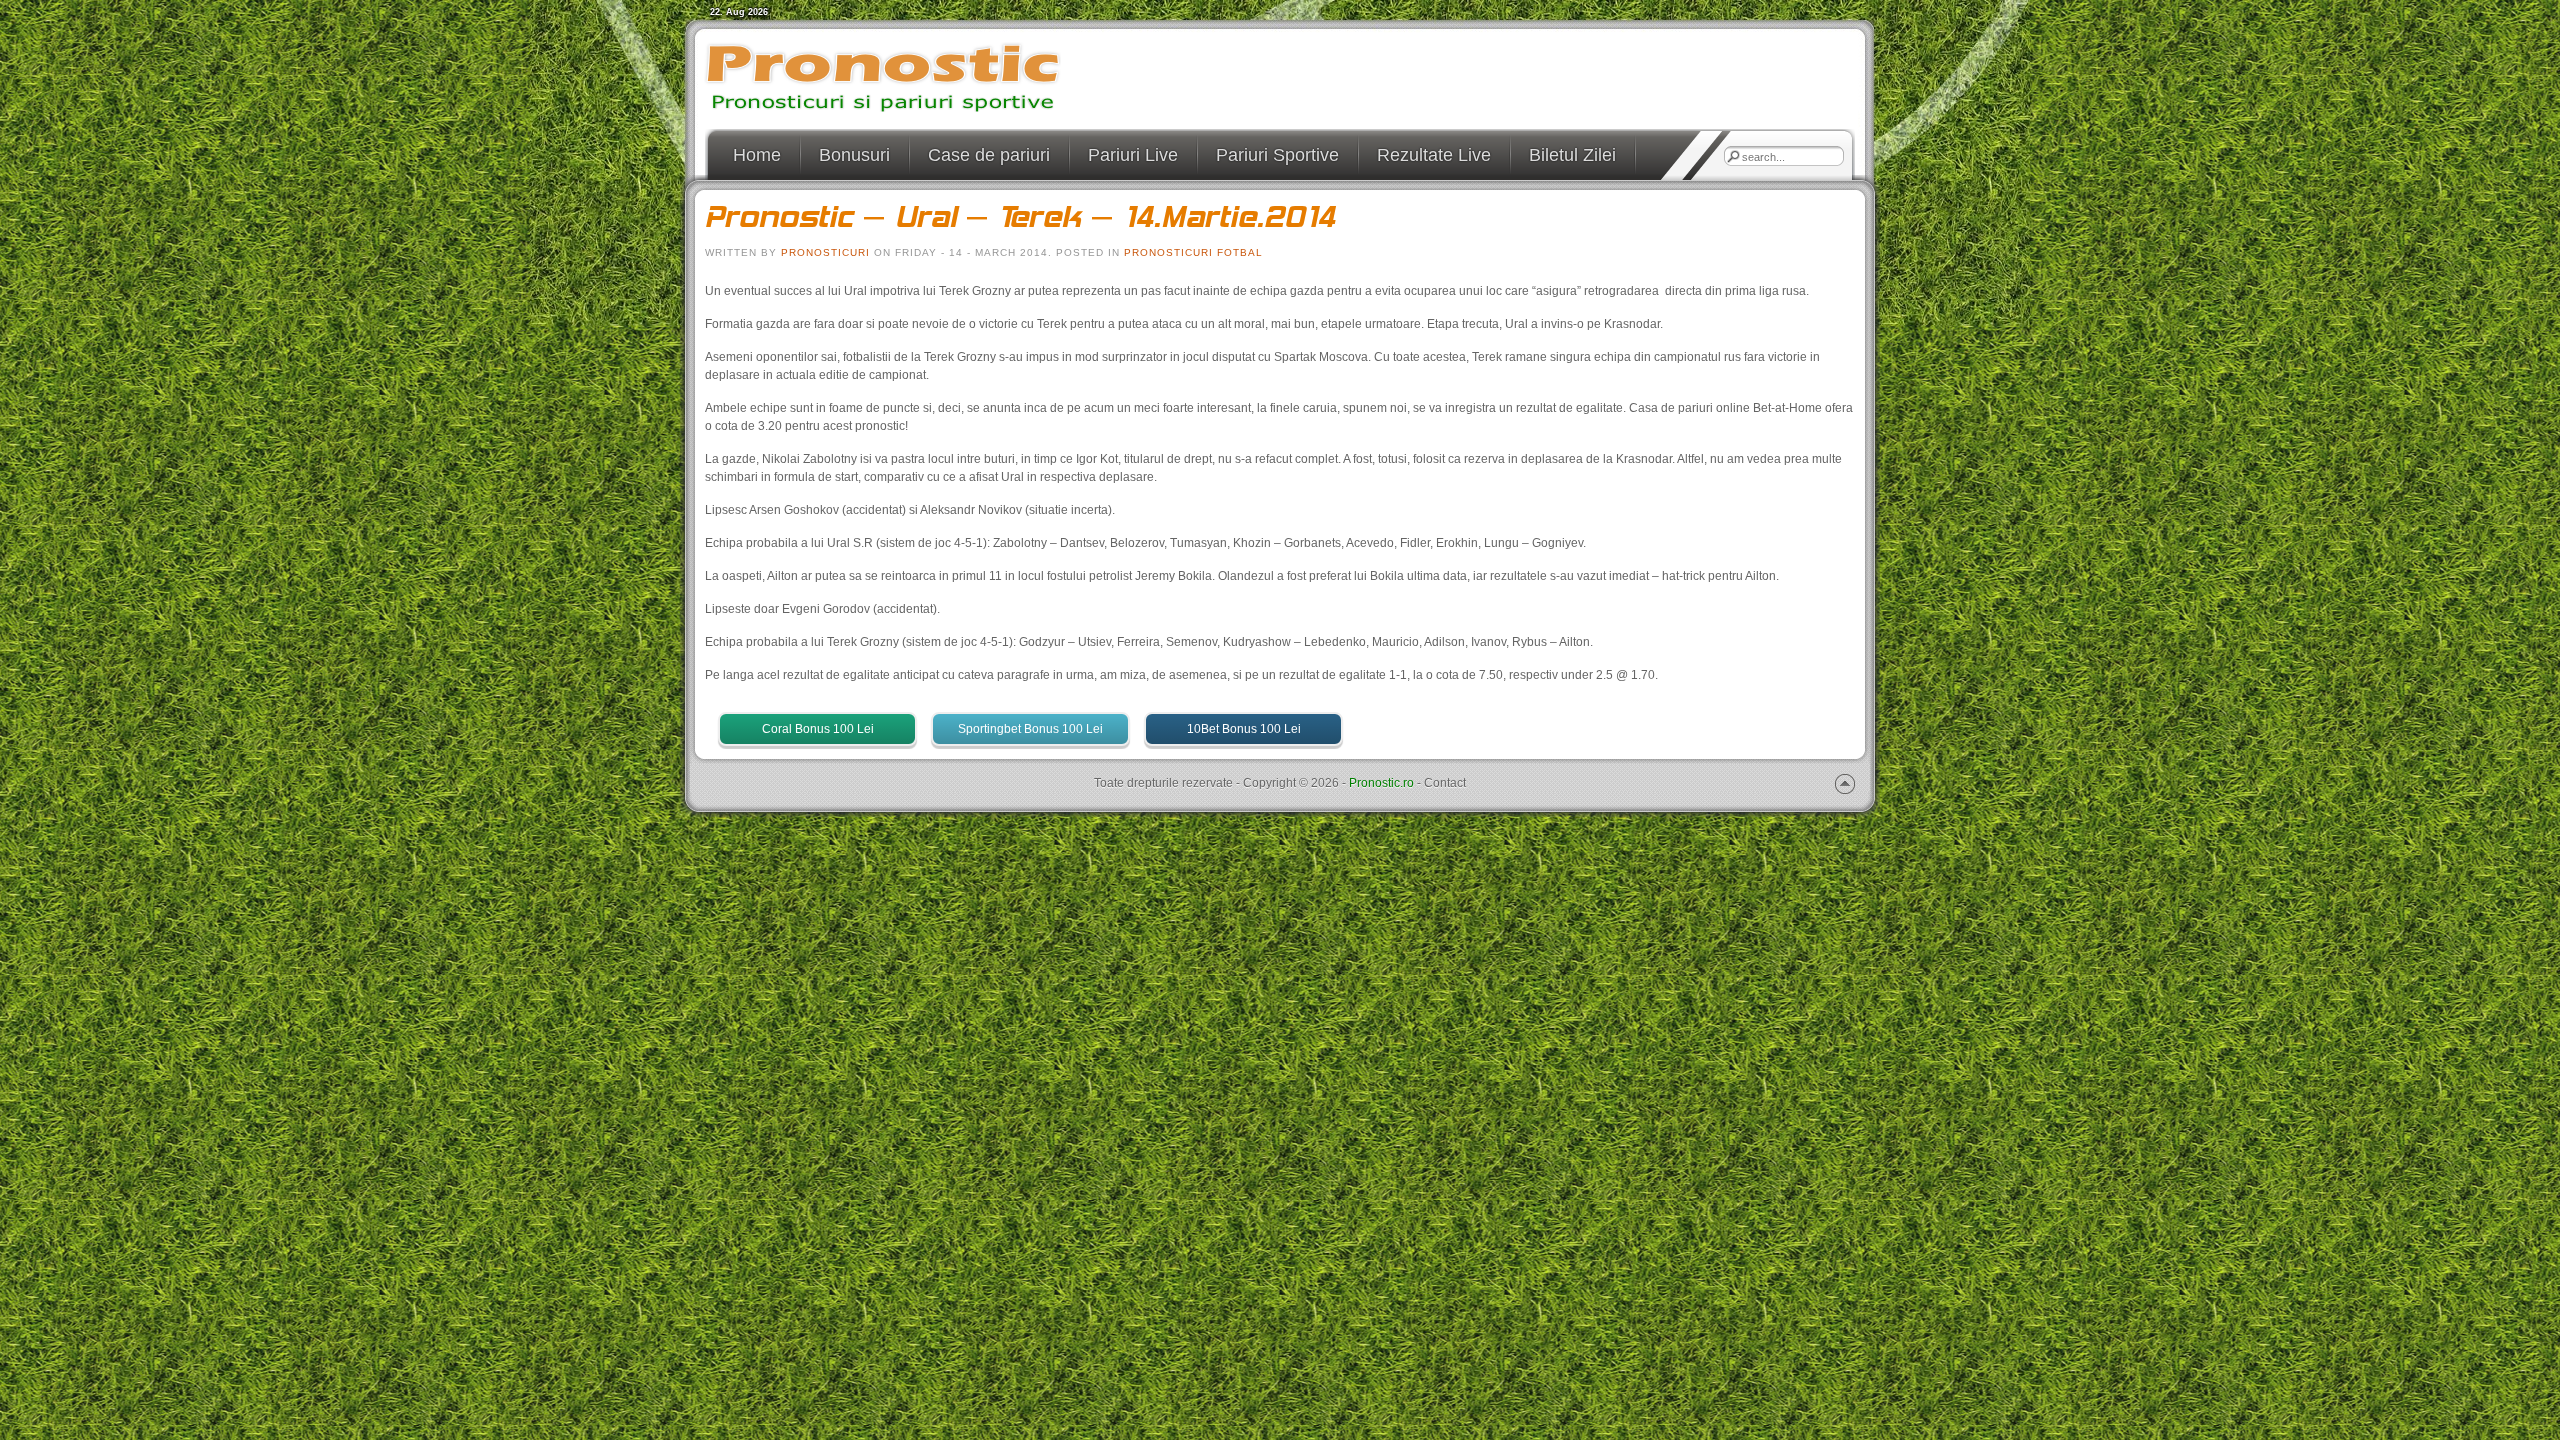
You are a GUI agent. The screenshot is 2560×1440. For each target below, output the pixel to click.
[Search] (1733, 156)
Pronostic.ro (1381, 783)
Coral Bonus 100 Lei (818, 729)
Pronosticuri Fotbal (1193, 252)
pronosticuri (825, 252)
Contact (1445, 783)
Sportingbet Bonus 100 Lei (1030, 729)
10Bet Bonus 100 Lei (1244, 729)
